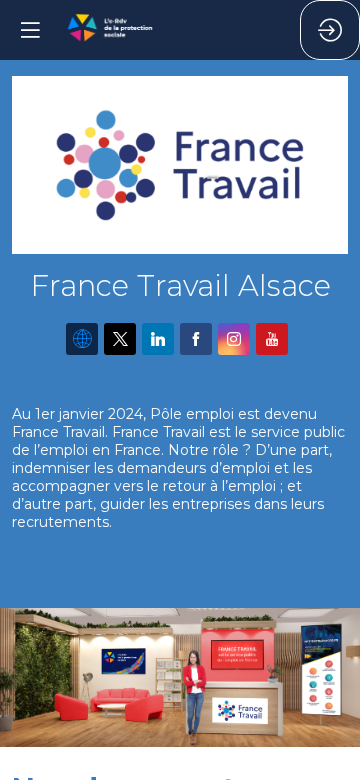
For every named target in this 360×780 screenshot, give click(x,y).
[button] (30, 30)
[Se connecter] (330, 30)
